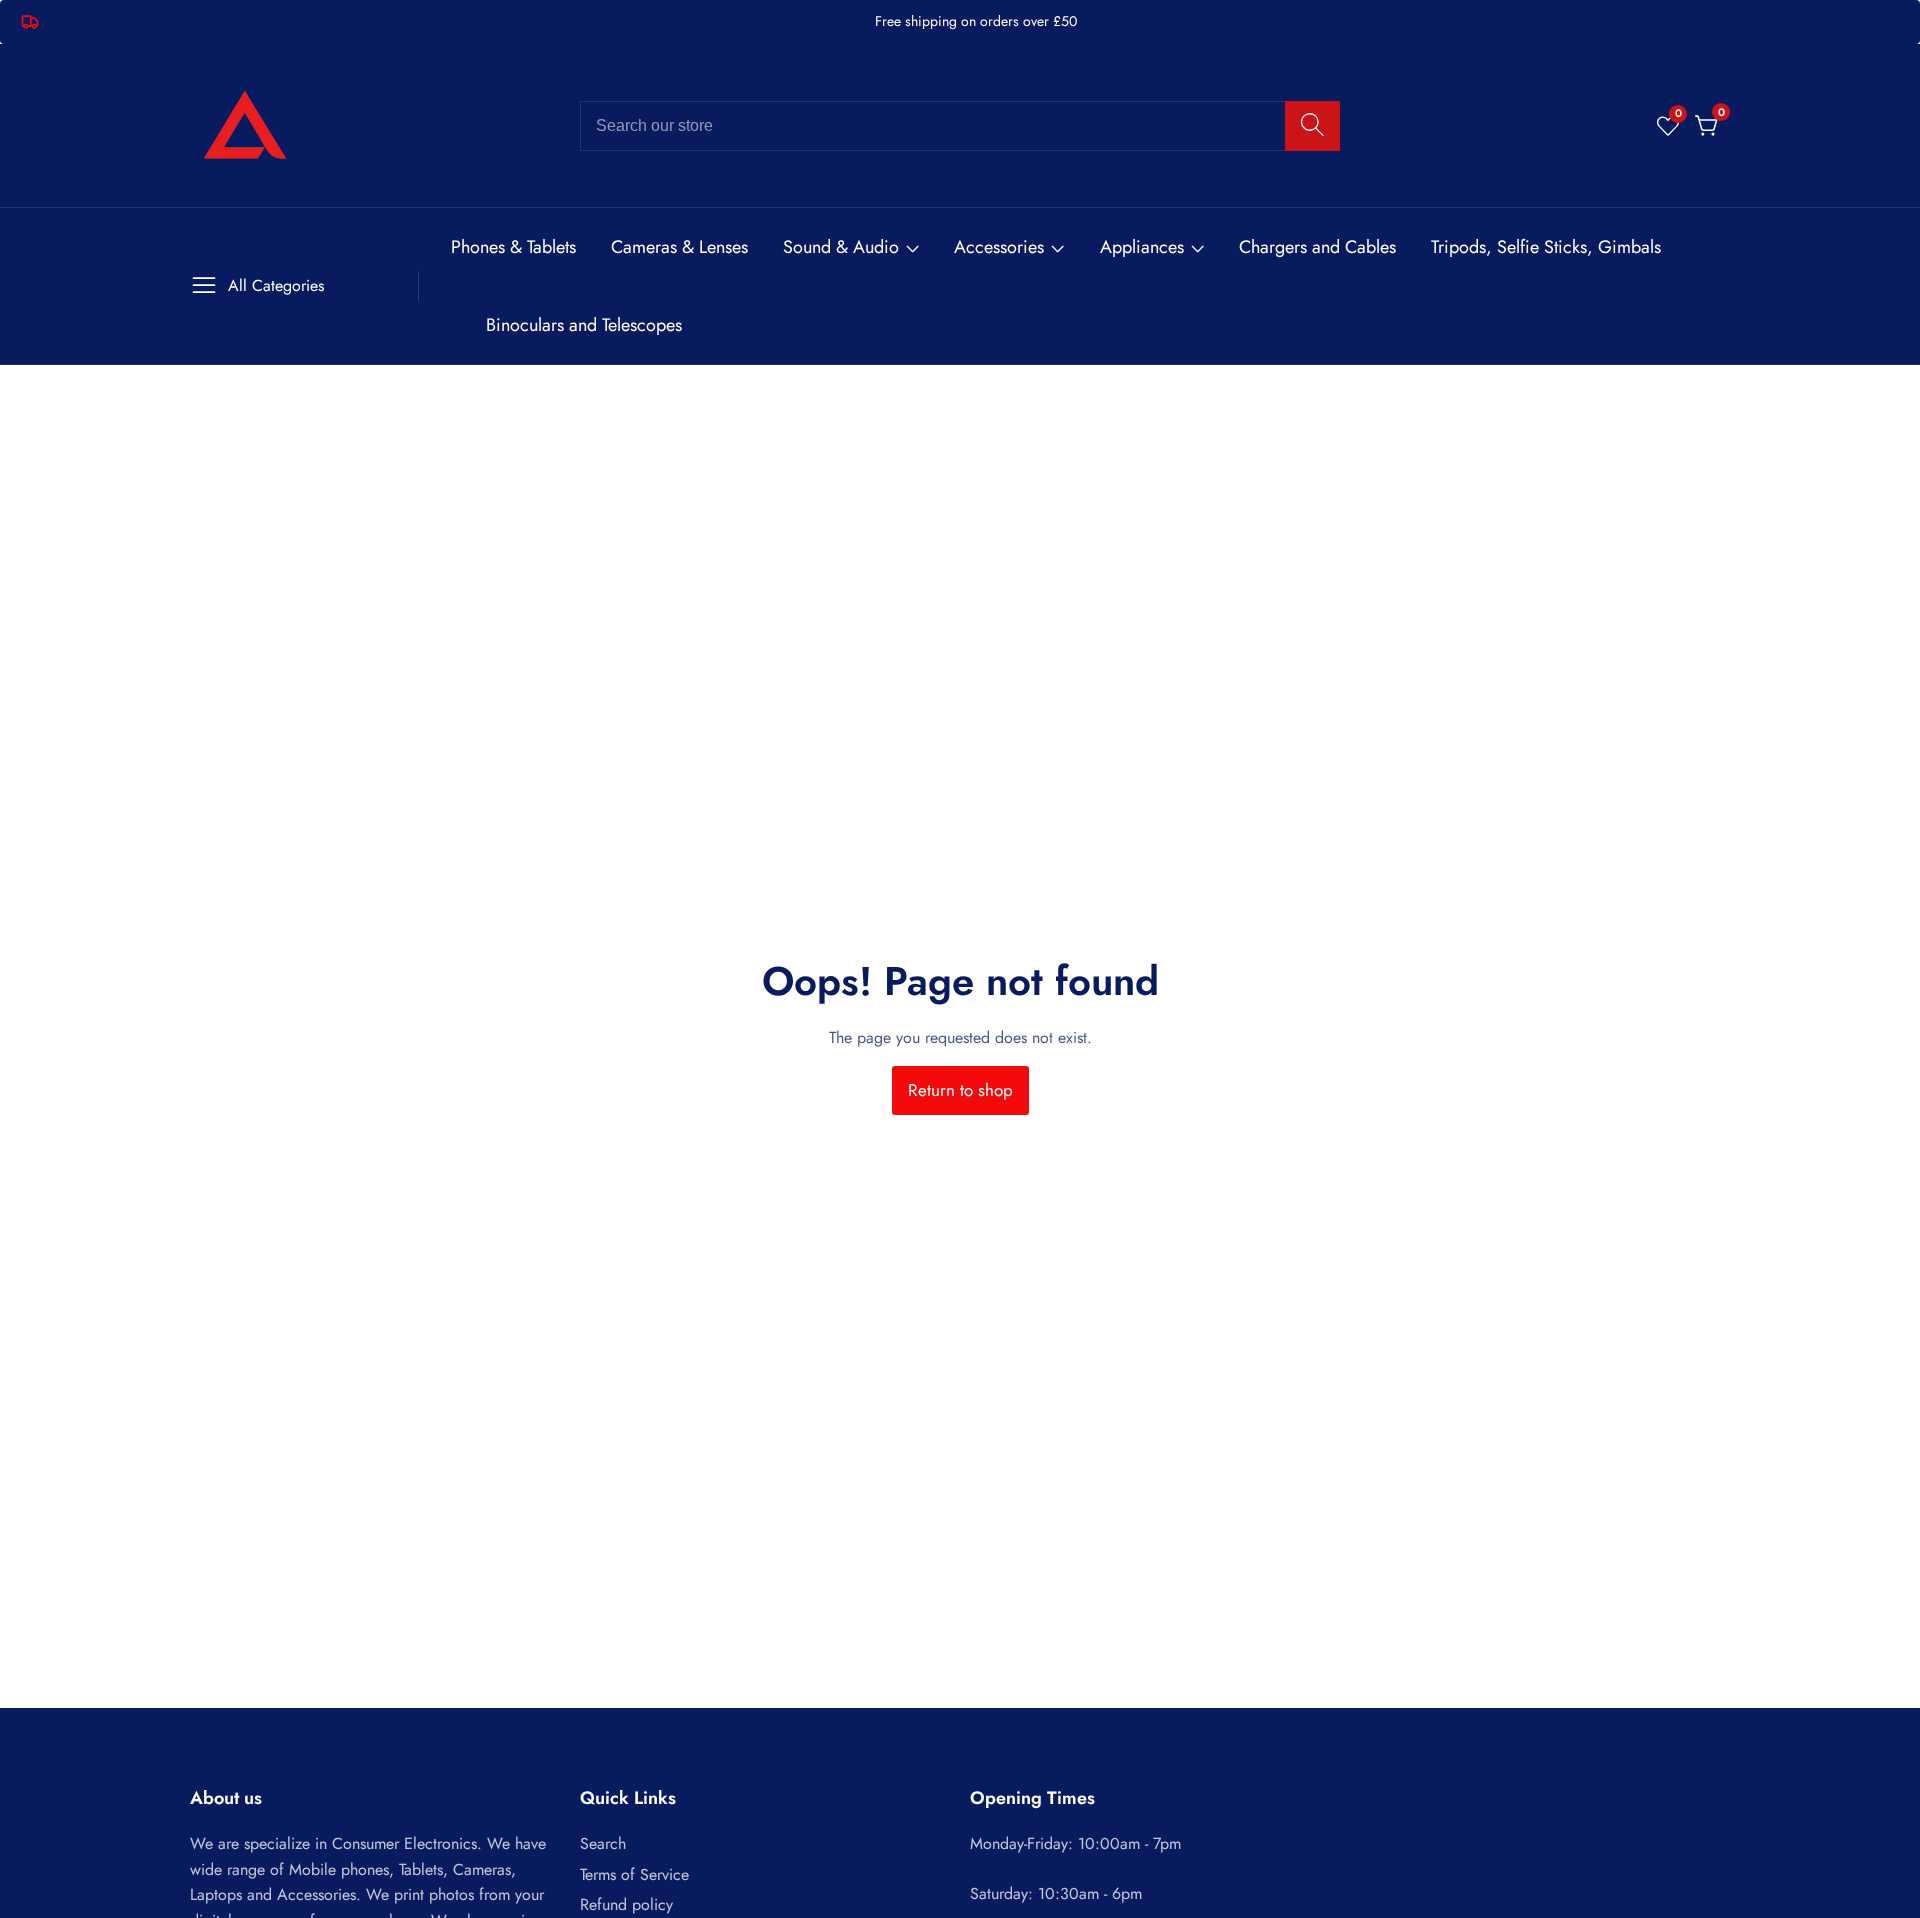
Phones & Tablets (513, 247)
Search (603, 1843)
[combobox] (960, 126)
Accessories (999, 247)
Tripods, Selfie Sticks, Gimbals (1546, 247)
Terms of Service (634, 1874)
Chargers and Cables (1317, 247)
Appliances (1142, 247)
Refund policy (626, 1904)
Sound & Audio (841, 247)
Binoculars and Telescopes (584, 325)
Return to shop (960, 1090)
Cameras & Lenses (679, 247)
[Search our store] (1312, 126)
